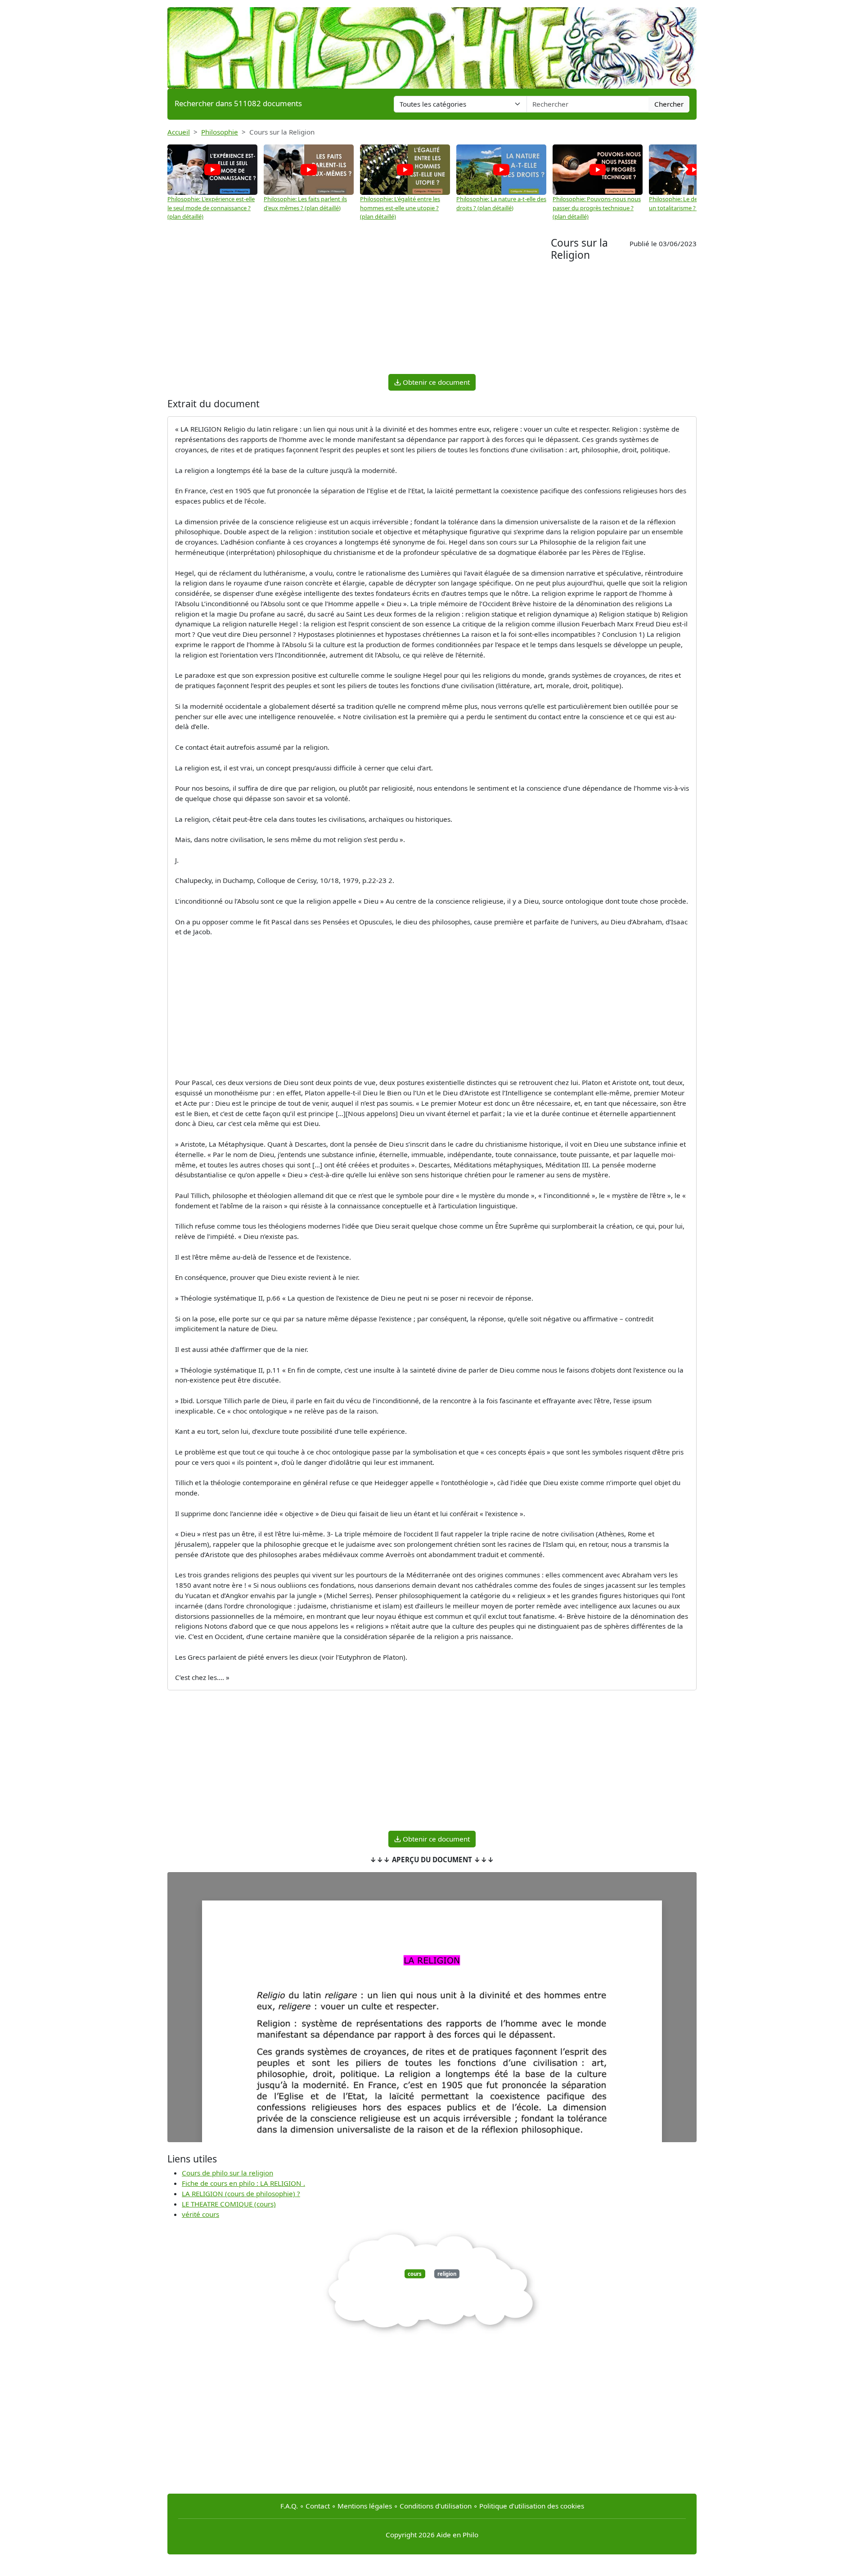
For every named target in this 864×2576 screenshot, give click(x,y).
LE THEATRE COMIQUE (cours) (229, 2204)
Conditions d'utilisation (436, 2506)
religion (447, 2274)
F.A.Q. (289, 2506)
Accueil (179, 132)
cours (415, 2274)
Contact (318, 2506)
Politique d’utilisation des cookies (532, 2506)
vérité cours (200, 2214)
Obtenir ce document (435, 382)
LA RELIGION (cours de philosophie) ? (241, 2193)
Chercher (669, 104)
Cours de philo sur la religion (227, 2173)
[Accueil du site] (432, 44)
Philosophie (220, 132)
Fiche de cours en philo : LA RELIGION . (243, 2183)
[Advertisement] (359, 304)
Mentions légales (365, 2506)
